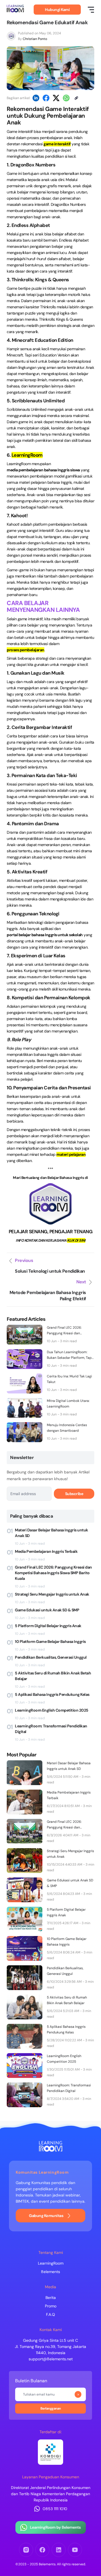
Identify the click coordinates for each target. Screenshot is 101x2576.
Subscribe (74, 1494)
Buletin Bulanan (31, 2381)
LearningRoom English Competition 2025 (52, 1710)
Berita (51, 2298)
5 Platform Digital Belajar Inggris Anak (48, 1626)
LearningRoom (51, 2263)
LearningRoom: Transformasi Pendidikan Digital (51, 1729)
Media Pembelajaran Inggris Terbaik (46, 1551)
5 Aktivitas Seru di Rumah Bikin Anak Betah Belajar (53, 1676)
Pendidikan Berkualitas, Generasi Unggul (51, 1657)
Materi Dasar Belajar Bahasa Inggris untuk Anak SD (51, 1533)
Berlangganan (78, 2394)
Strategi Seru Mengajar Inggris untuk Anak (52, 1594)
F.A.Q (50, 2314)
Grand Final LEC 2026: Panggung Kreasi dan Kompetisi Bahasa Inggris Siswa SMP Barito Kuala (67, 1331)
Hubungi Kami (57, 10)
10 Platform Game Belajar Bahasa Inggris (50, 1641)
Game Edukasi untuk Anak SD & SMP (47, 1610)
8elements (50, 2272)
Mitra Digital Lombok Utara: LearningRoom (68, 1404)
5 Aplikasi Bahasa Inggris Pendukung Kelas (52, 1694)
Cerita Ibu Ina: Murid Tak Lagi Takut (69, 1379)
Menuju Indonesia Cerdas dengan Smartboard (67, 1428)
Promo (51, 2306)
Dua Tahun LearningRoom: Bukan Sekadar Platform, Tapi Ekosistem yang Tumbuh (70, 1355)
